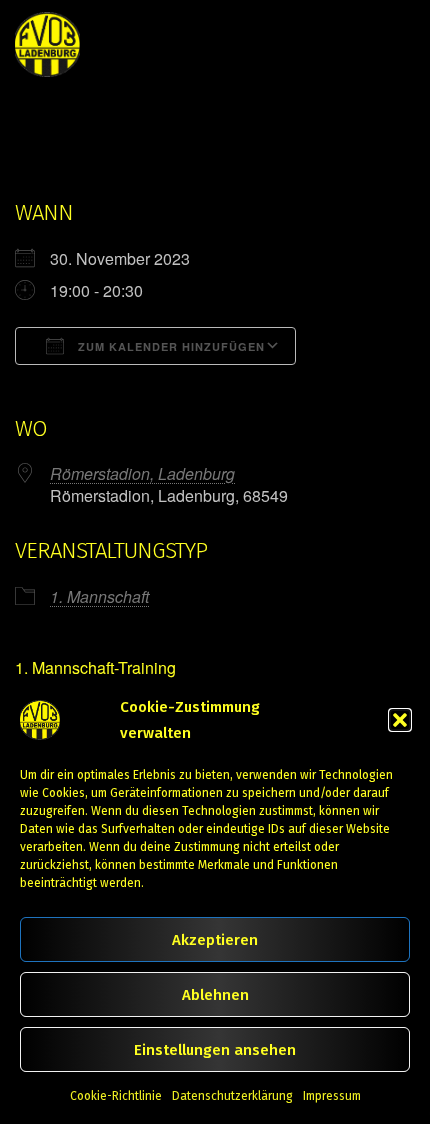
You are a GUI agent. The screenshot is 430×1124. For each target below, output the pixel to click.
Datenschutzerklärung (232, 1096)
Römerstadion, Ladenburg (142, 473)
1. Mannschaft (99, 596)
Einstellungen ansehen (215, 1050)
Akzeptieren (215, 940)
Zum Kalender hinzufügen (169, 346)
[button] (400, 720)
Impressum (332, 1096)
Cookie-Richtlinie (116, 1096)
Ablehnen (215, 995)
